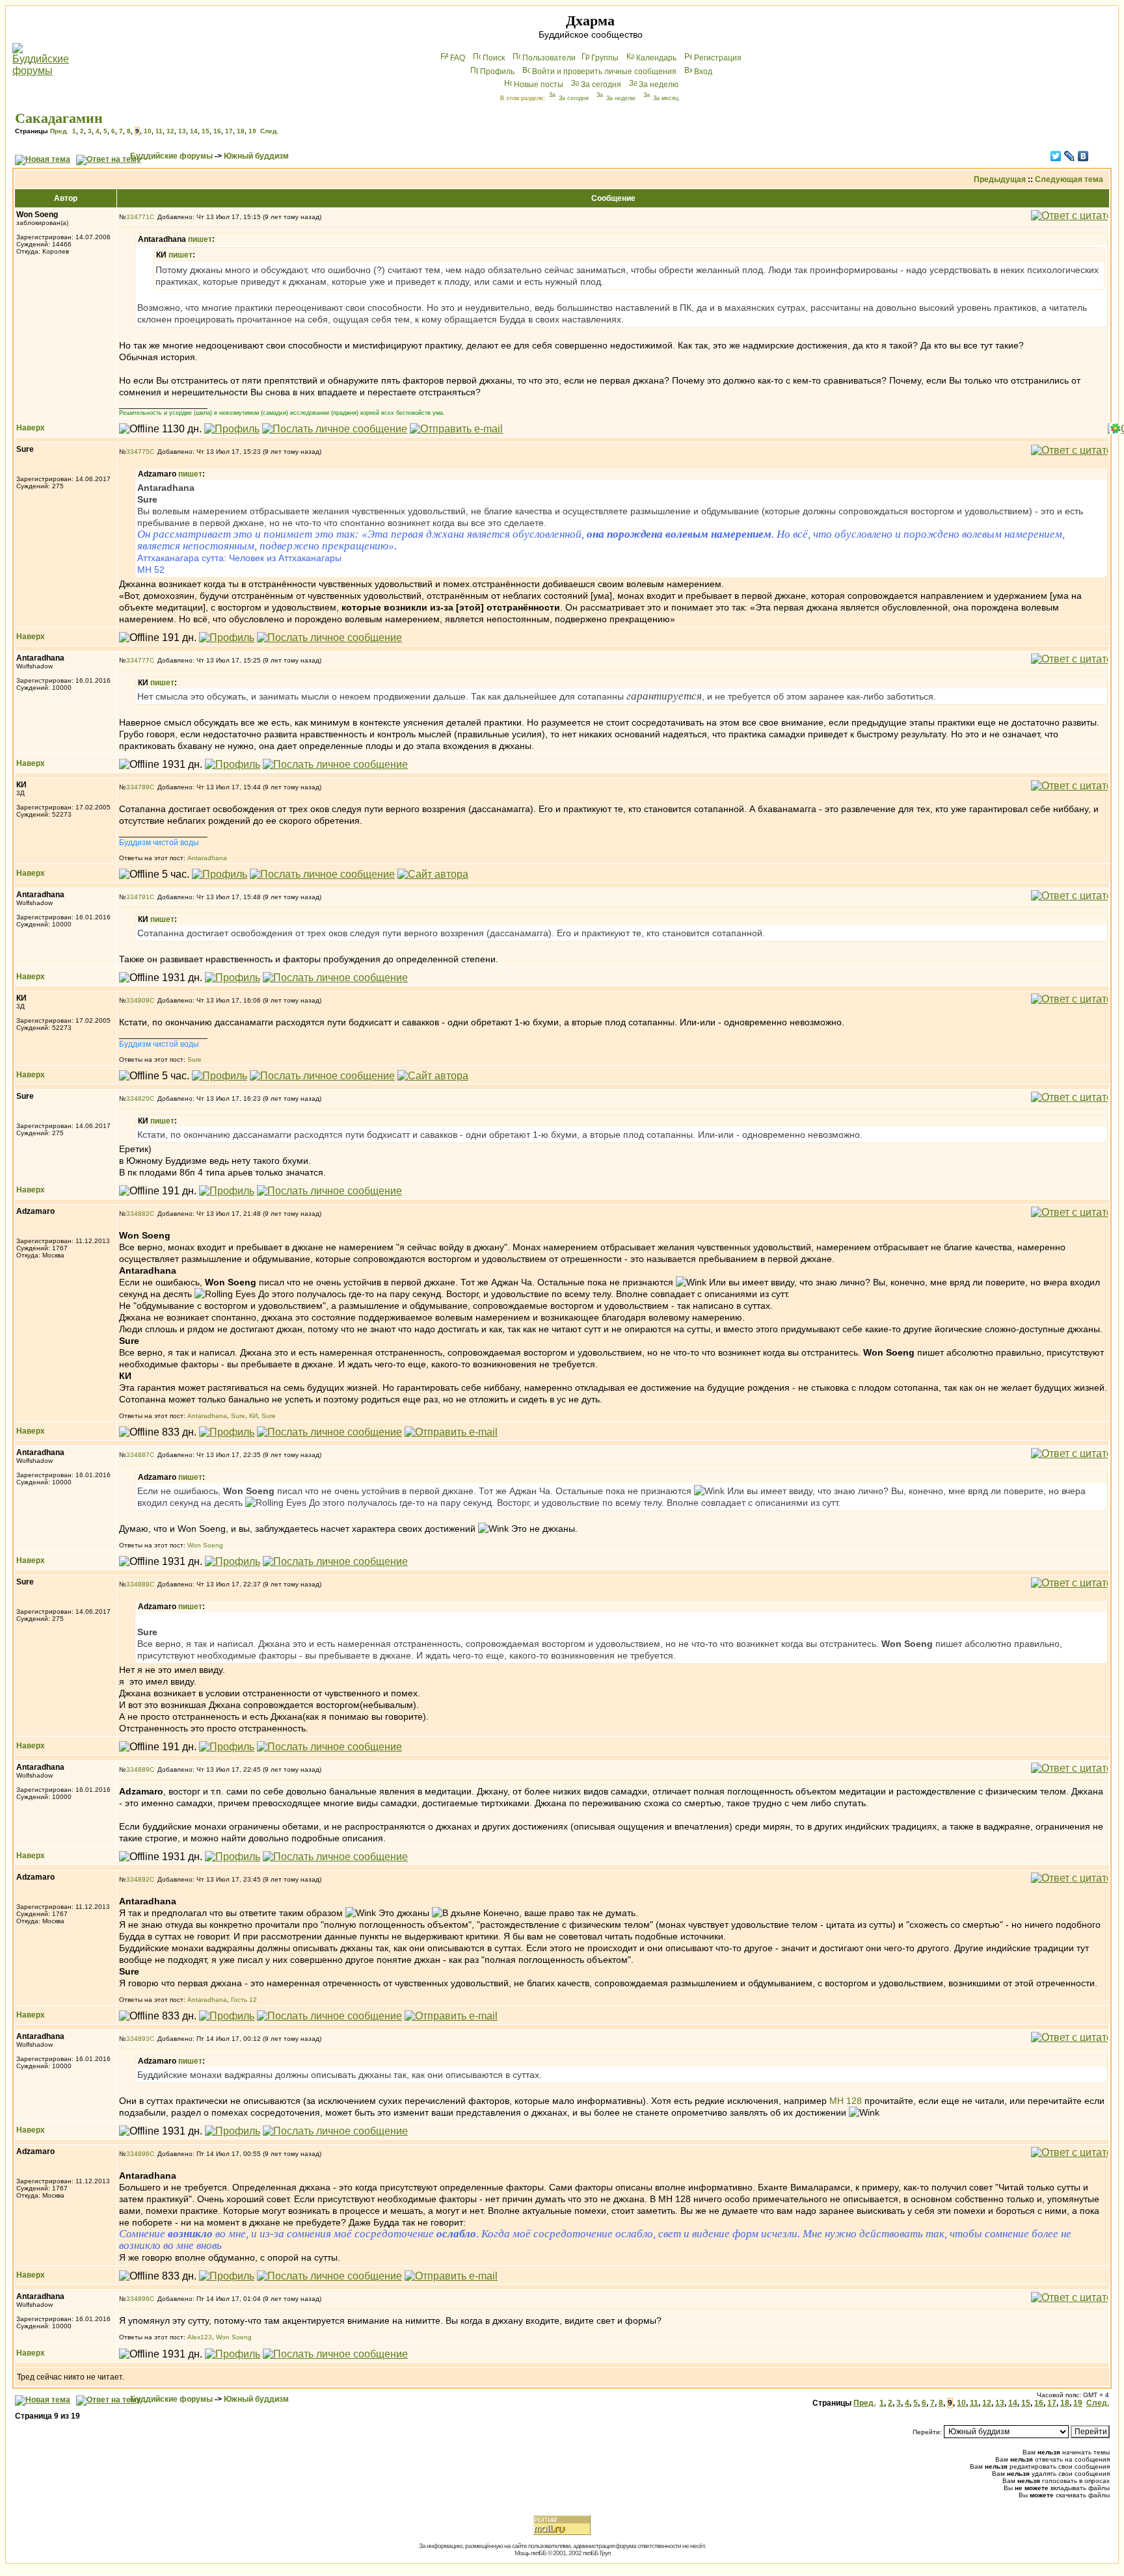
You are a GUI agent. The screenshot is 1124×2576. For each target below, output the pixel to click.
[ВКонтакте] (1083, 156)
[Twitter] (1056, 156)
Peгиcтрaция (718, 58)
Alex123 (200, 2337)
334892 (138, 1879)
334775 (138, 452)
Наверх (31, 428)
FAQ (458, 58)
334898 (138, 2299)
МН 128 (846, 2101)
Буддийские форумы (171, 156)
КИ (253, 1416)
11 (159, 131)
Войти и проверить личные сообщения (604, 72)
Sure (194, 1059)
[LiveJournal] (1070, 156)
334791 (138, 897)
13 (182, 131)
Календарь (656, 58)
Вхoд (703, 72)
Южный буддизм (256, 156)
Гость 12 (244, 2000)
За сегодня (601, 85)
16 (217, 131)
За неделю (659, 85)
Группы (605, 58)
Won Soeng (205, 1545)
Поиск (494, 58)
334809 (138, 1000)
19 (252, 131)
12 (170, 131)
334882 (138, 1214)
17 (229, 131)
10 (148, 131)
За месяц (666, 98)
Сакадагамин (59, 118)
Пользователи (549, 58)
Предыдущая (1000, 179)
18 (241, 131)
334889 (138, 1769)
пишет (200, 239)
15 (206, 131)
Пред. (59, 131)
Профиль (497, 72)
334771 (138, 217)
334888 (138, 1584)
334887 (138, 1455)
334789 (138, 787)
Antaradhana (207, 858)
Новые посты (539, 85)
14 (194, 131)
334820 (138, 1098)
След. (269, 131)
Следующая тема (1069, 179)
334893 (138, 2039)
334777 (138, 660)
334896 (138, 2154)
